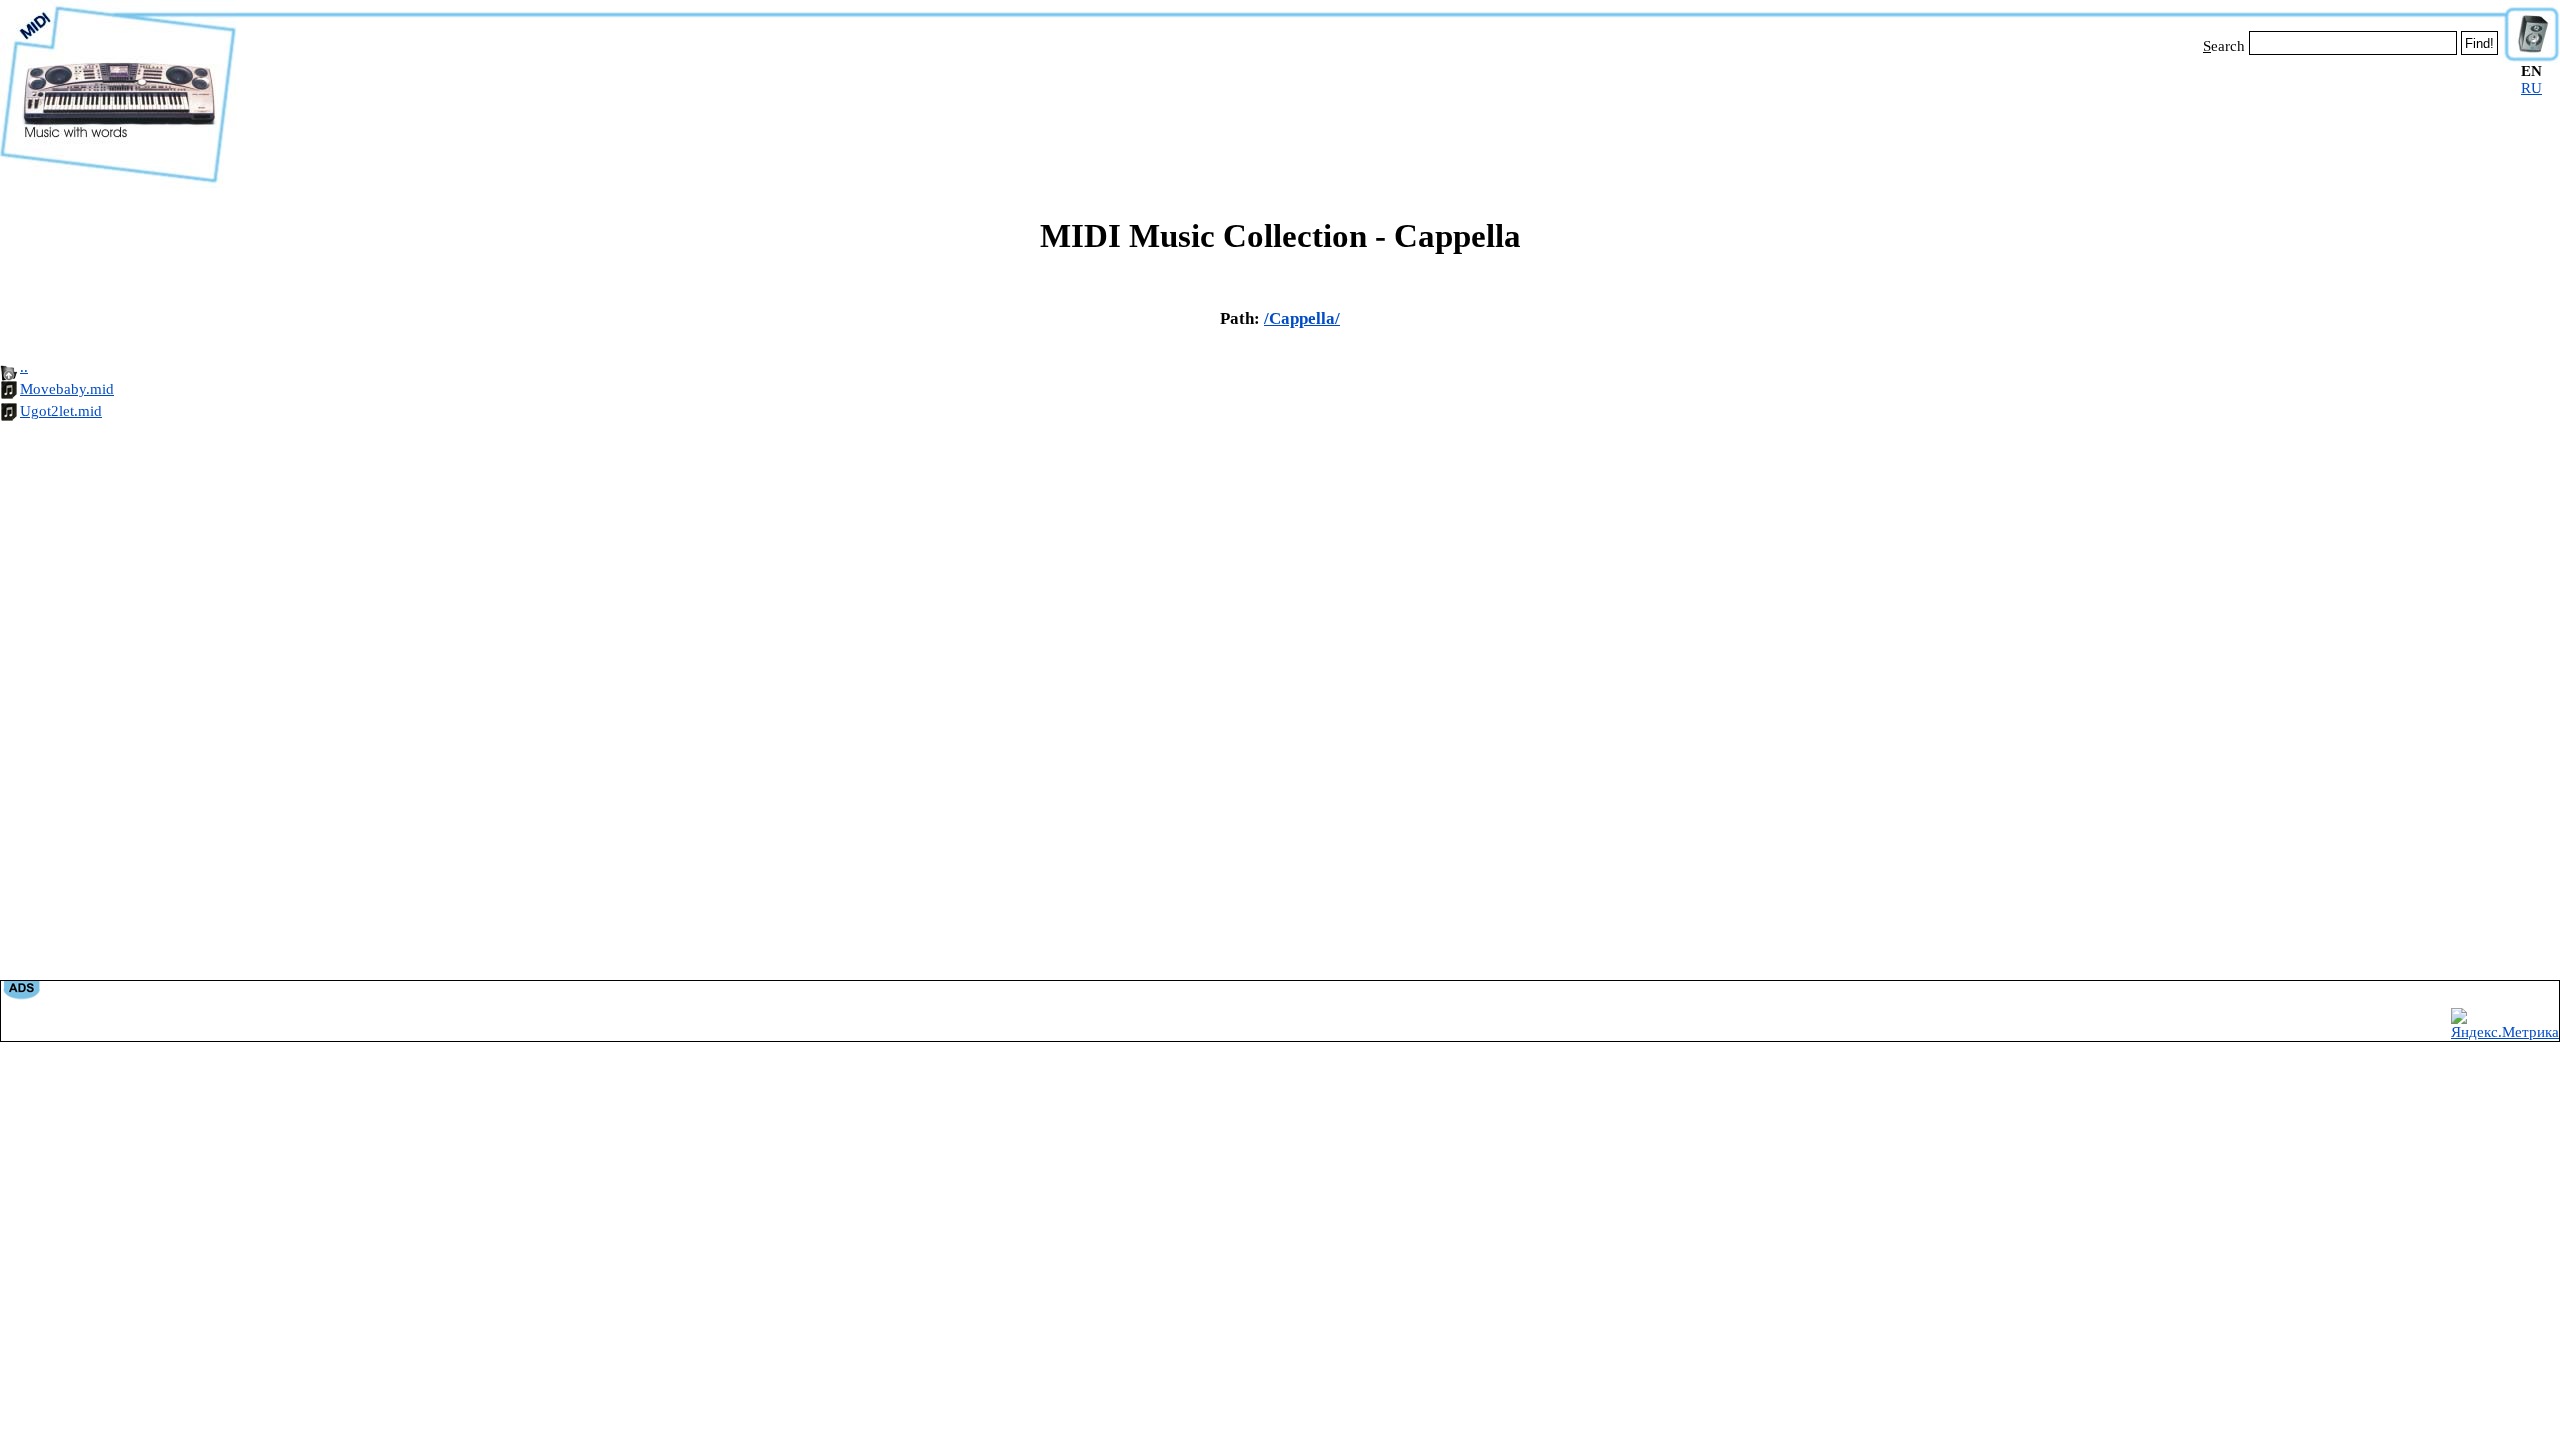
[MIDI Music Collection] (118, 183)
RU (2531, 88)
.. (24, 367)
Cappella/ (1304, 318)
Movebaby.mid (67, 389)
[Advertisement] (1370, 118)
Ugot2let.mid (61, 411)
